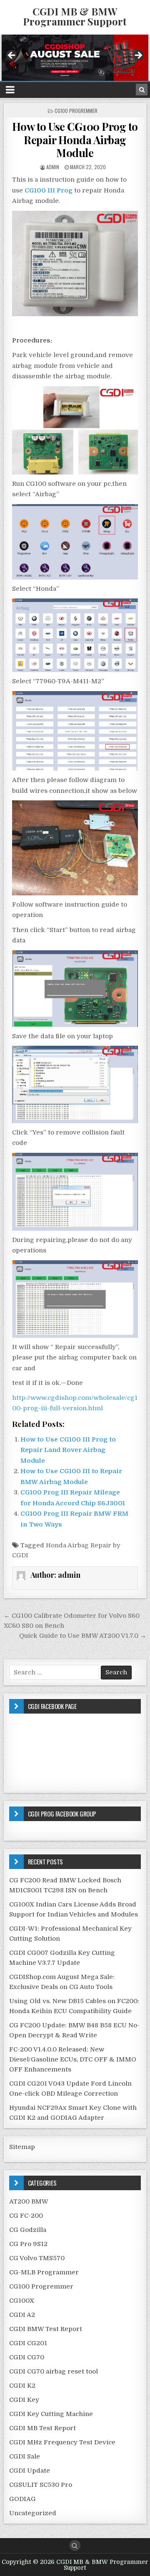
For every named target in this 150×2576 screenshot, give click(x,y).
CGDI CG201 (28, 2343)
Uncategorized (33, 2513)
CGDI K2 (22, 2386)
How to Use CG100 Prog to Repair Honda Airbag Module (75, 139)
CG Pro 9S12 (28, 2244)
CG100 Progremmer (76, 111)
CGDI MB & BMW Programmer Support (75, 16)
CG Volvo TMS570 (37, 2258)
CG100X (22, 2301)
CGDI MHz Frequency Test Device (62, 2442)
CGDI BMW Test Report (46, 2329)
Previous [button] (12, 56)
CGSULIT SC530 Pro (41, 2485)
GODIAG (22, 2499)
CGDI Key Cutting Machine (51, 2414)
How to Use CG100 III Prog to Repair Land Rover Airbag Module (68, 1450)
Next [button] (138, 56)
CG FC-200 (26, 2216)
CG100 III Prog (49, 190)
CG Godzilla (28, 2230)
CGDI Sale (25, 2456)
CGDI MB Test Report (42, 2428)
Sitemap (22, 2147)
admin (53, 167)
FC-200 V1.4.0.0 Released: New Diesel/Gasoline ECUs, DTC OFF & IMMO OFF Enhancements (73, 2059)
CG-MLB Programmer (44, 2272)
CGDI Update (30, 2471)
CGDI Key (24, 2400)
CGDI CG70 (27, 2357)
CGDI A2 (22, 2315)
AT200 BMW (29, 2201)
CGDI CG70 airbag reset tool (54, 2371)
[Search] (142, 90)
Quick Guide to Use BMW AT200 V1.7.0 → (83, 1636)
